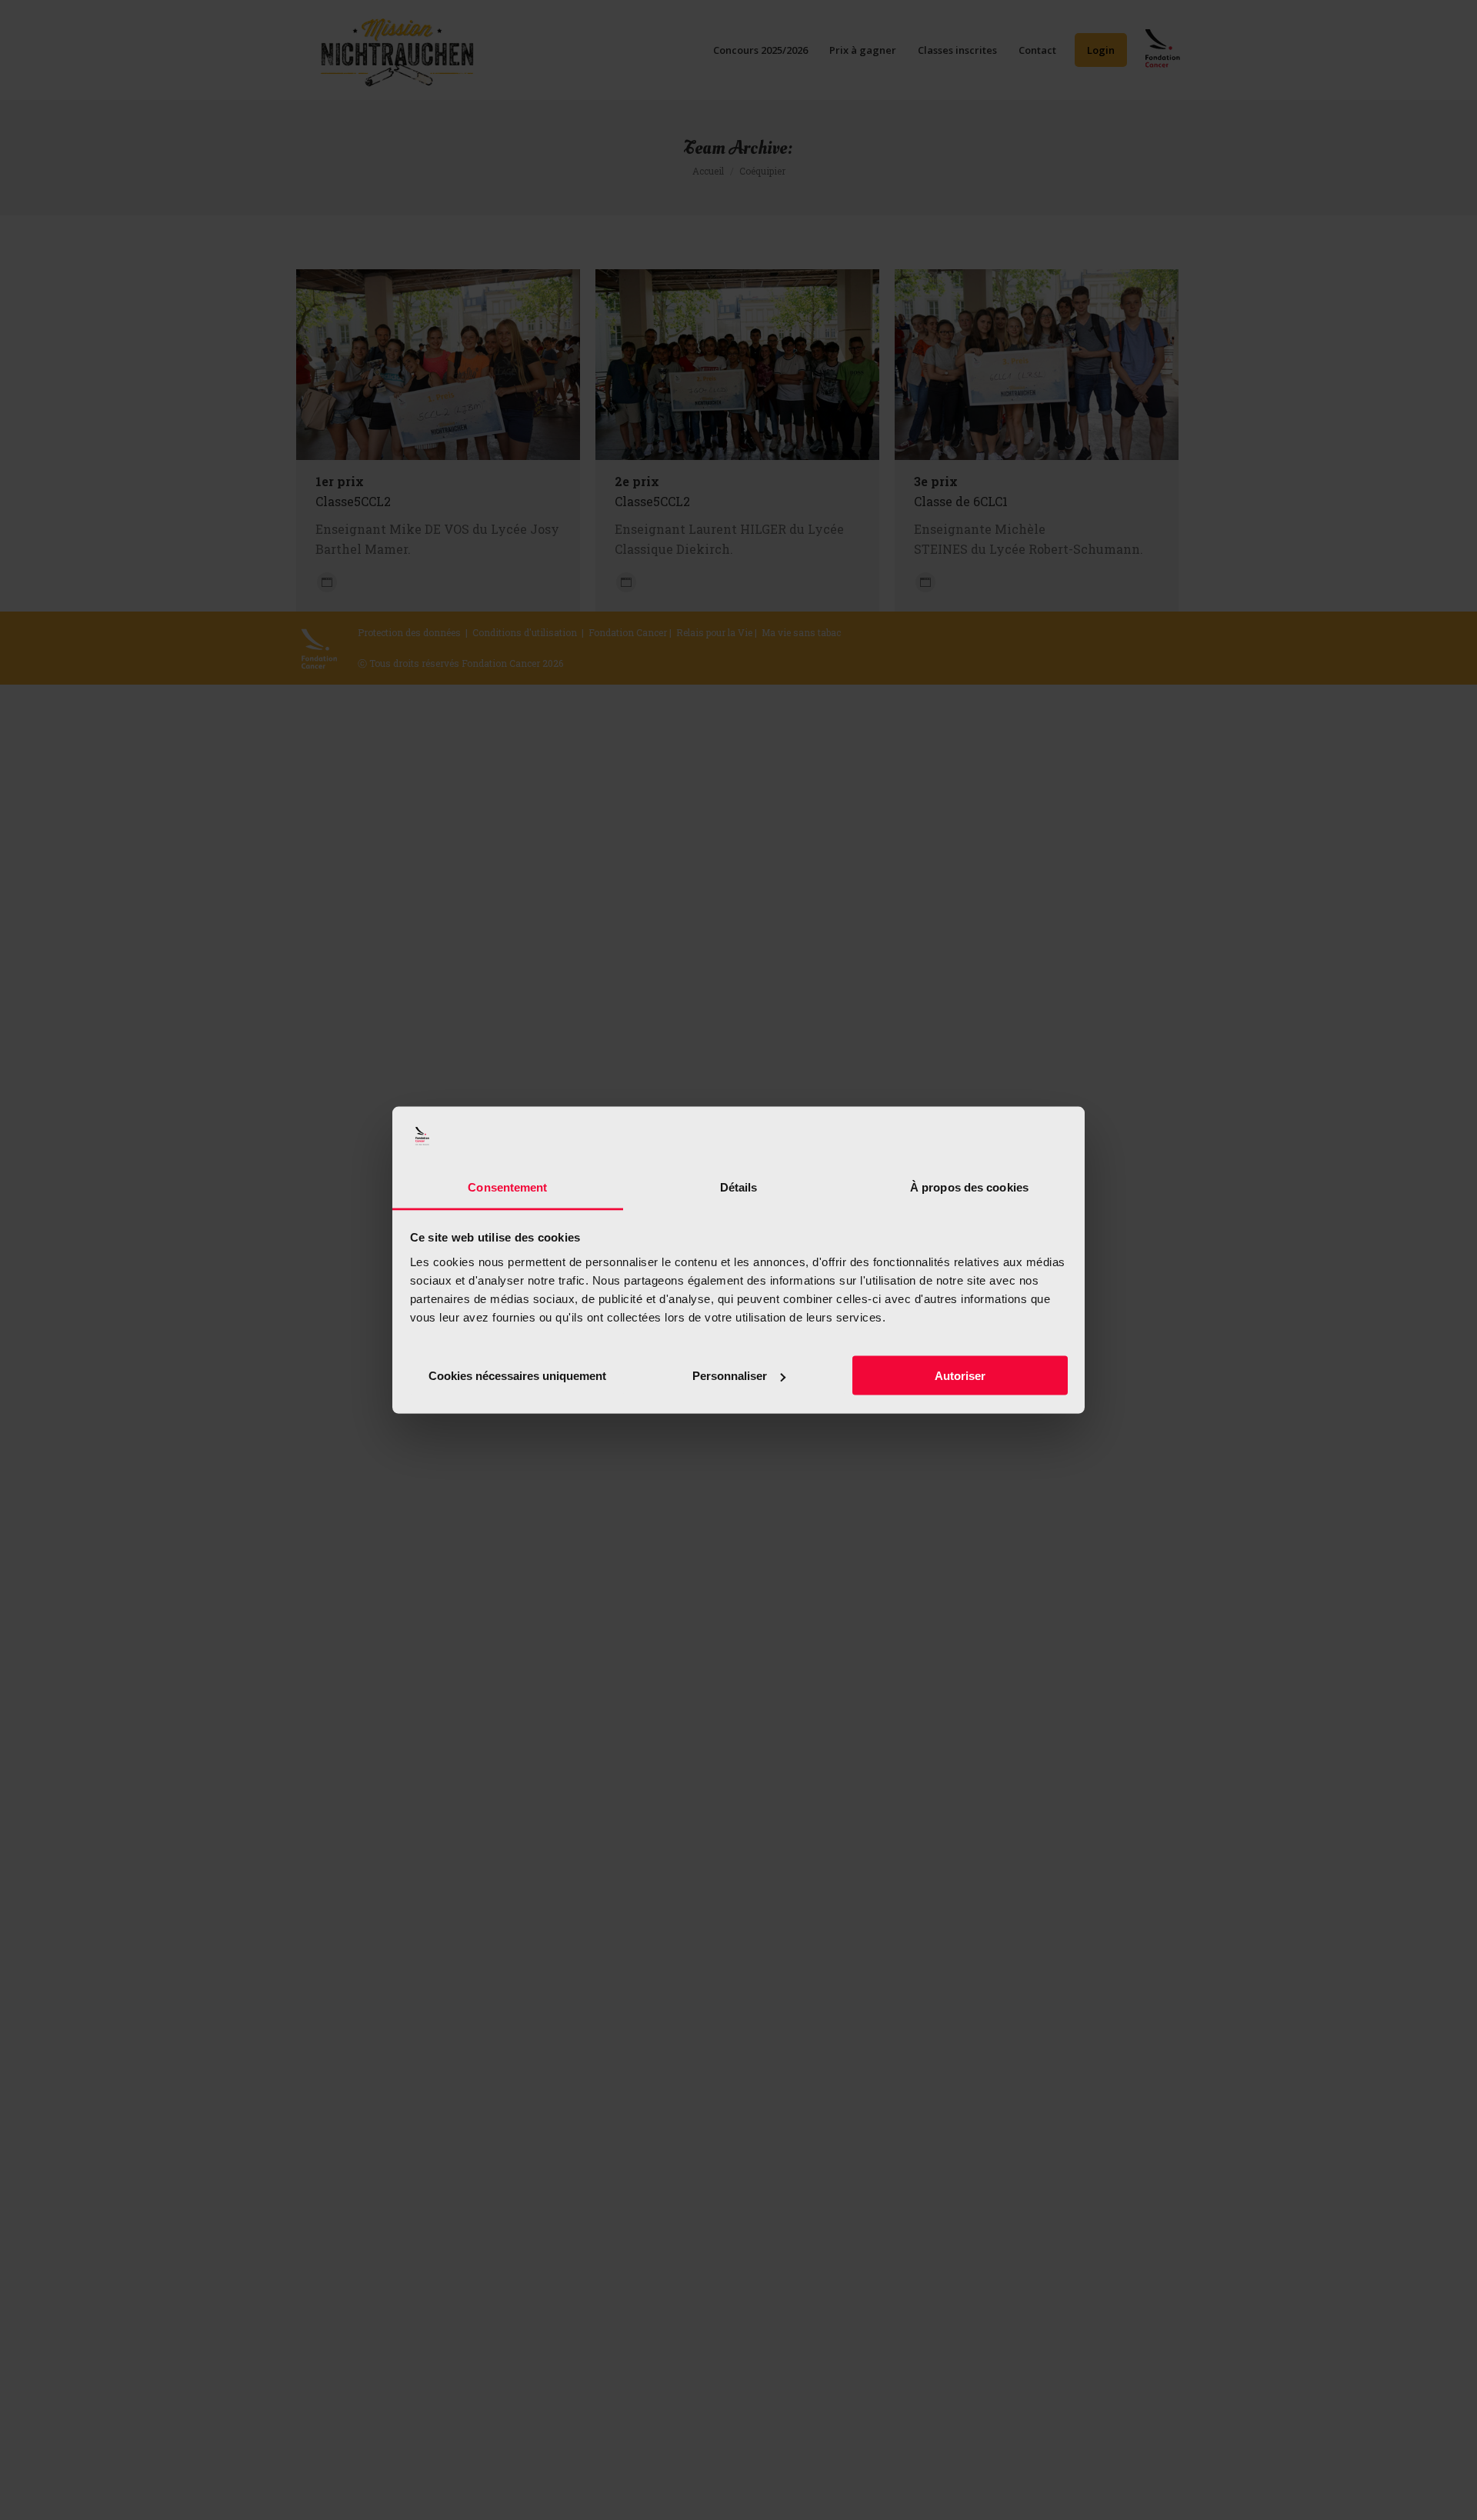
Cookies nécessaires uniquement (517, 1376)
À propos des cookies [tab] (969, 1187)
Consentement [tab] (507, 1187)
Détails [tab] (739, 1187)
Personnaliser (730, 1376)
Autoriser (960, 1376)
